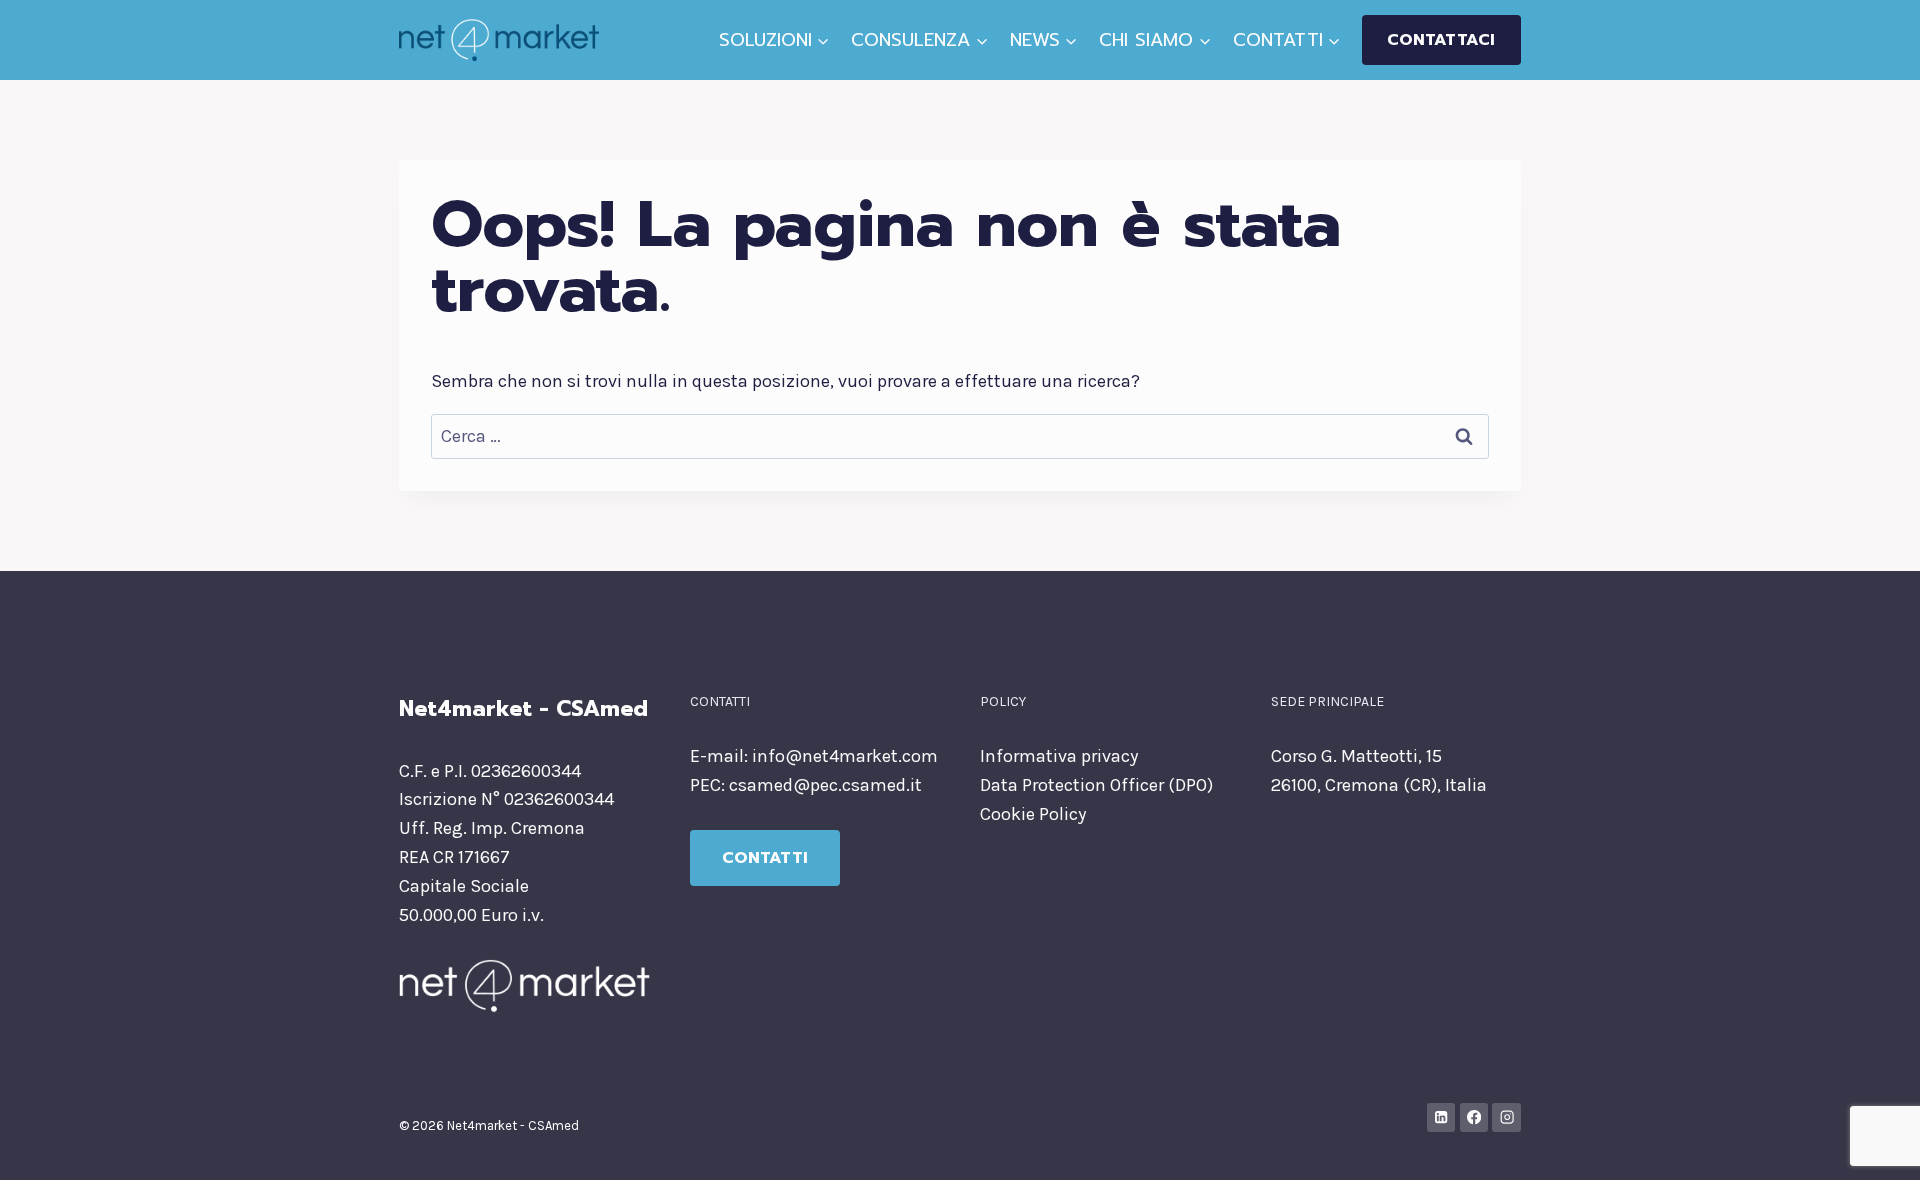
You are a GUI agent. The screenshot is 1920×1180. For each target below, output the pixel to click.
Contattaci (1441, 40)
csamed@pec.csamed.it (825, 785)
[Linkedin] (1441, 1117)
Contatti (765, 858)
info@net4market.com (845, 756)
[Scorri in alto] (1874, 1144)
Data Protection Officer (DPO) (1096, 785)
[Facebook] (1474, 1117)
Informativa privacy (1059, 756)
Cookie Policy (1033, 814)
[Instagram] (1506, 1117)
